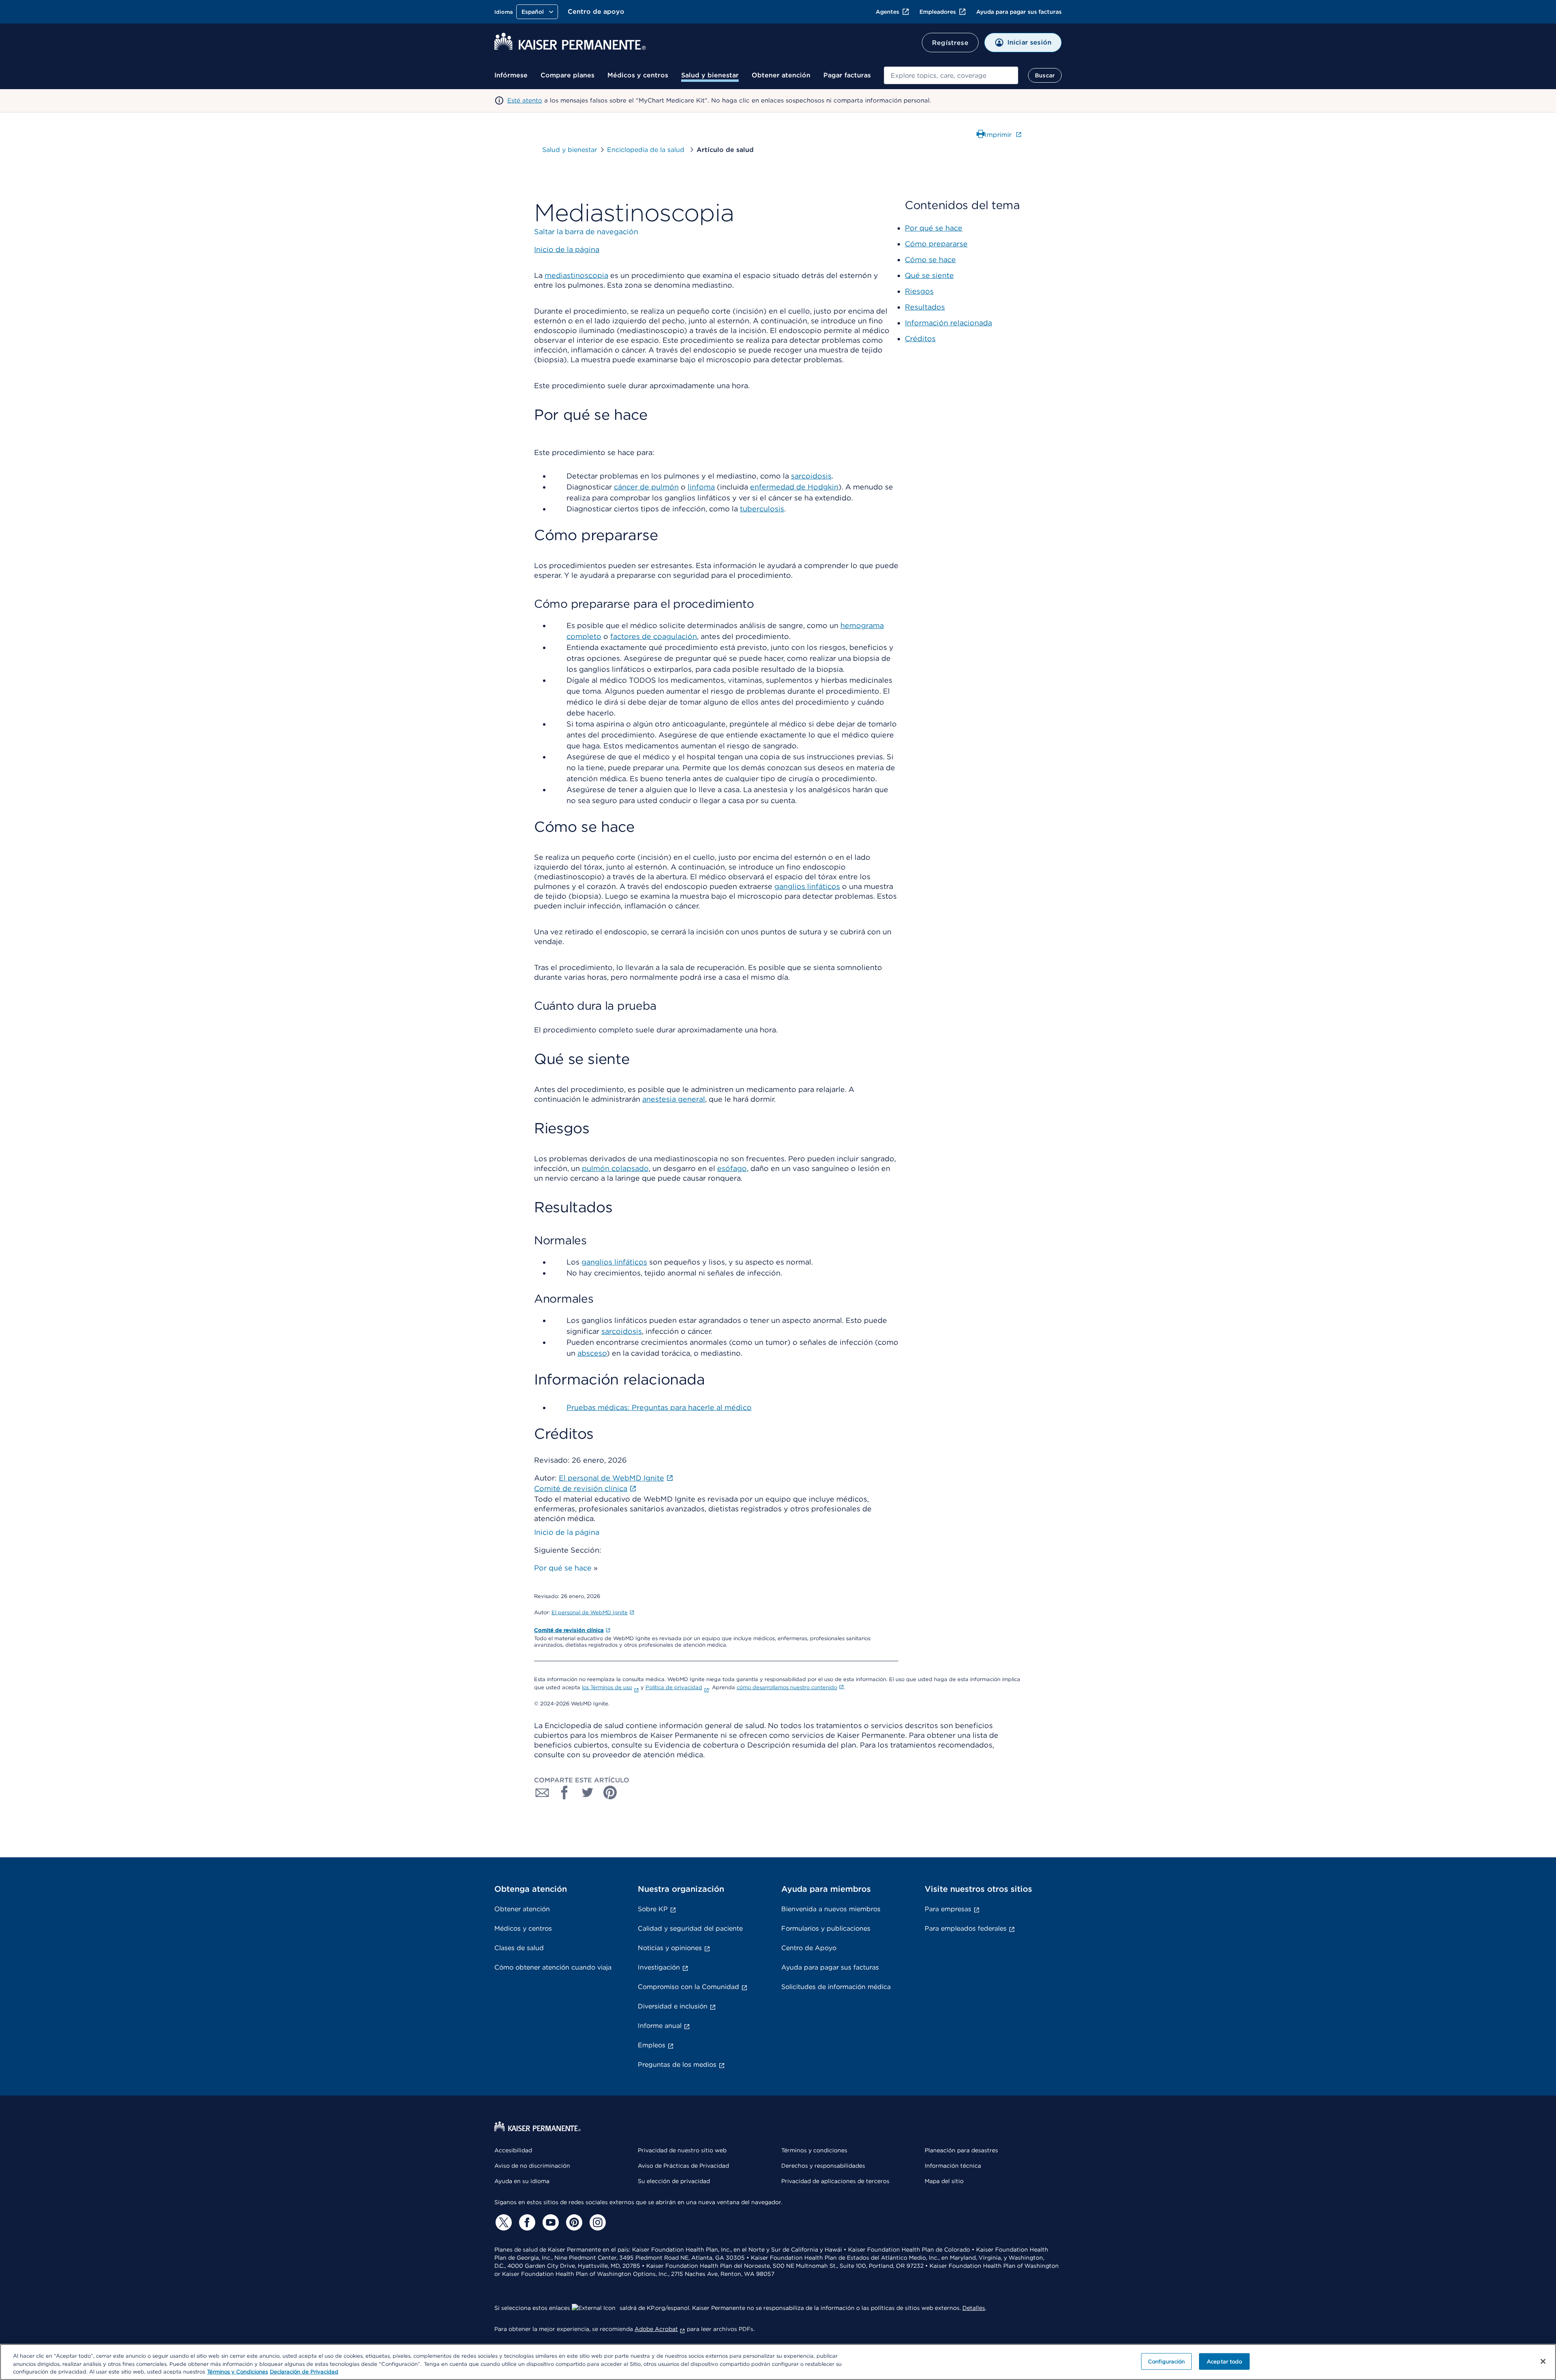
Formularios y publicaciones (826, 1928)
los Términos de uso (607, 1687)
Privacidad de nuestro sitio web (682, 2150)
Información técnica (953, 2166)
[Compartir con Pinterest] (610, 1792)
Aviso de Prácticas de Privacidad (683, 2166)
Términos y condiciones (814, 2150)
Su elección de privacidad (674, 2181)
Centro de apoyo (596, 12)
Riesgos (919, 291)
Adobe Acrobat (656, 2329)
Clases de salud (519, 1948)
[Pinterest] (573, 2222)
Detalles (974, 2308)
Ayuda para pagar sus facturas (1019, 12)
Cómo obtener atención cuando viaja (553, 1967)
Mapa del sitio (944, 2181)
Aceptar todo (1225, 2361)
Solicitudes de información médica (836, 1987)
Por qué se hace (563, 1568)
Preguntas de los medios (677, 2065)
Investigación (659, 1967)
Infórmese (511, 75)
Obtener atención (781, 75)
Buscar (1045, 75)
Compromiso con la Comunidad (688, 1987)
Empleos (652, 2045)
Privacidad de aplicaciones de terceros (835, 2181)
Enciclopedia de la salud (647, 150)
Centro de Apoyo (809, 1948)
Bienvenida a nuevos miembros (831, 1909)
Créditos (920, 339)
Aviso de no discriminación (532, 2166)
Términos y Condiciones (237, 2372)
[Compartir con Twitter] (588, 1792)
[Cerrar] (1543, 2361)
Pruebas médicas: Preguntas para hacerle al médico (659, 1407)
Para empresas (948, 1909)
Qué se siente (929, 275)
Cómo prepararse (936, 244)
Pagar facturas (847, 75)
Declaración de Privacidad (304, 2372)
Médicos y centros (638, 75)
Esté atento (525, 100)
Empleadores (938, 12)
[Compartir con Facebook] (565, 1792)
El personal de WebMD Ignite (590, 1612)
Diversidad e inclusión (673, 2006)
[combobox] (951, 75)
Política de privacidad (674, 1687)
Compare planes (567, 75)
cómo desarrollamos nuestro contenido (787, 1687)
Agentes (887, 12)
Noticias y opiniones (670, 1948)
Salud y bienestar (710, 75)
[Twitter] (502, 2222)
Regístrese (950, 43)
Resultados (925, 307)
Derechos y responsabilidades (823, 2166)
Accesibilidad (513, 2150)
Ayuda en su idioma (522, 2181)
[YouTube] (549, 2222)
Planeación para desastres (961, 2150)
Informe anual (660, 2026)
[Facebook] (526, 2222)
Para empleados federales (966, 1928)
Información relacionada (948, 323)
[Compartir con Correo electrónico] (542, 1792)
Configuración (1167, 2361)
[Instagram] (596, 2222)
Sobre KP (653, 1909)
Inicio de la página (567, 1532)
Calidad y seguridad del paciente (690, 1928)
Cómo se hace (930, 260)
